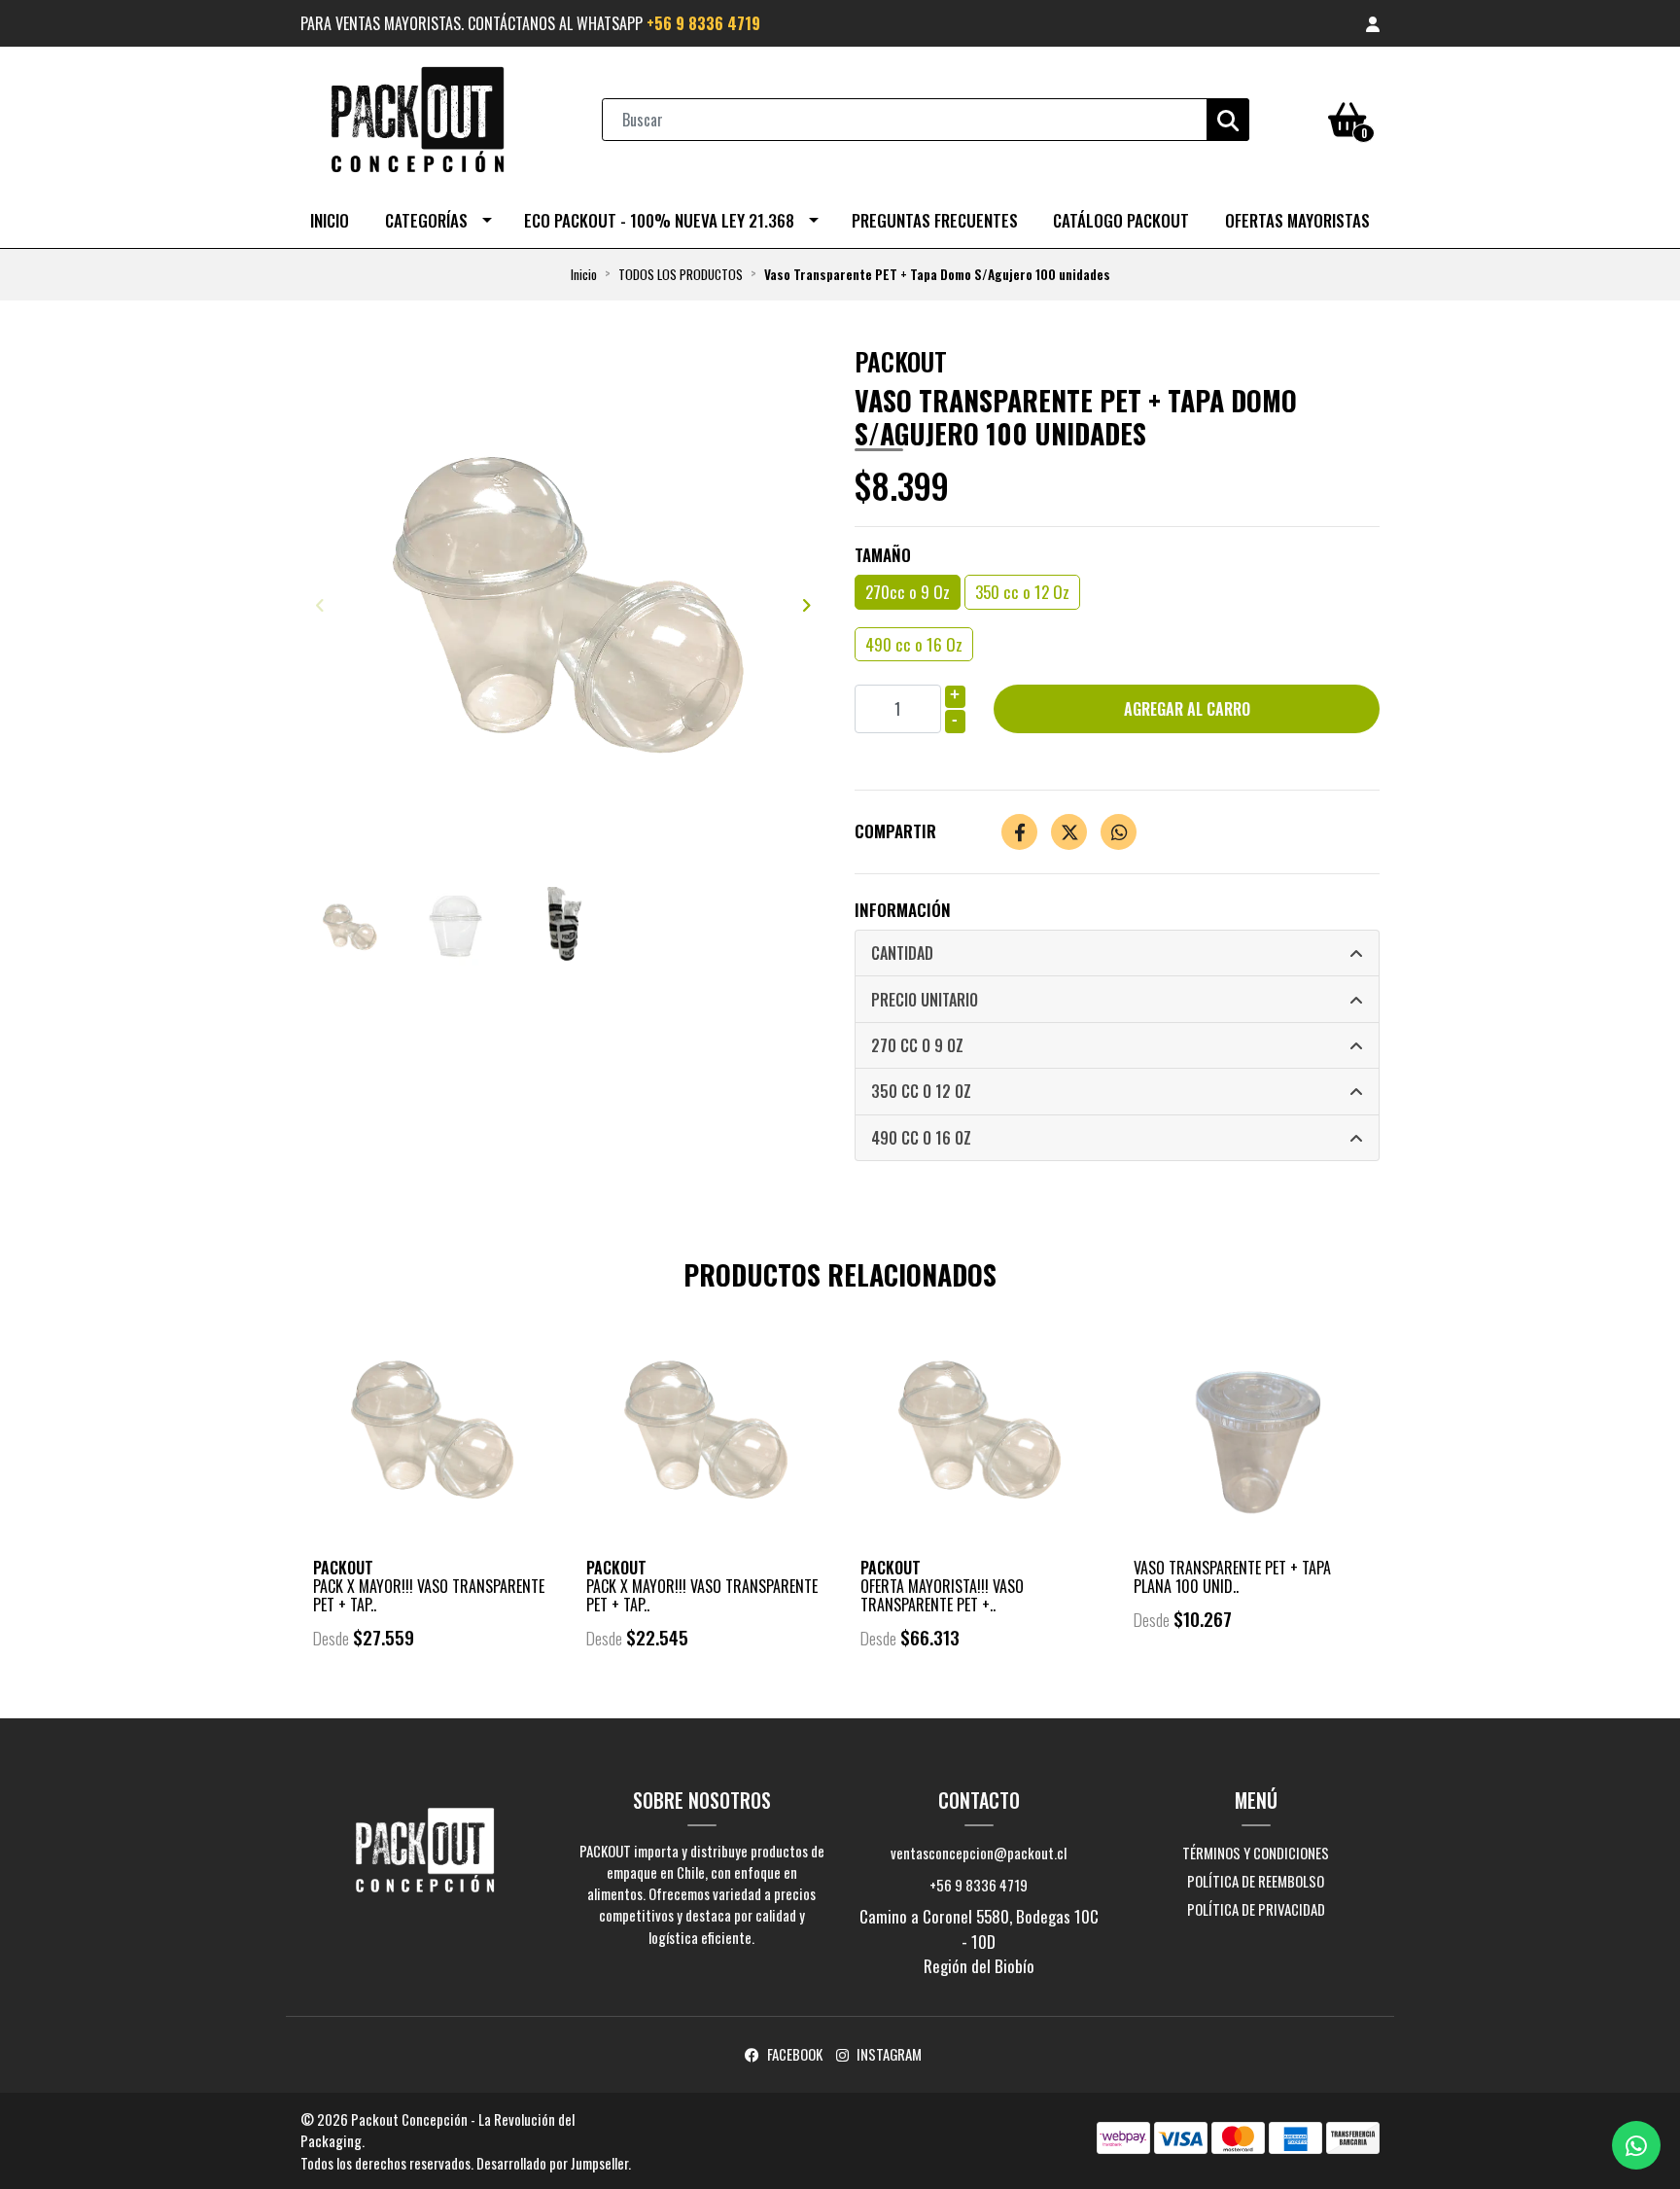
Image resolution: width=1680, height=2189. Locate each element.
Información (903, 910)
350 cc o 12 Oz (1022, 592)
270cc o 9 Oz (908, 592)
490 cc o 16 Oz (914, 644)
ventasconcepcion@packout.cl (979, 1853)
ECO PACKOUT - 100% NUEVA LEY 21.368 (659, 220)
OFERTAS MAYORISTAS (1297, 220)
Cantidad (902, 953)
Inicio (330, 220)
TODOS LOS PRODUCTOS (681, 274)
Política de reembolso (1256, 1881)
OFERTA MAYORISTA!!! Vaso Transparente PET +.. (942, 1595)
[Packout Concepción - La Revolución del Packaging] (417, 117)
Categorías (426, 220)
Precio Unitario (925, 1000)
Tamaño (883, 555)
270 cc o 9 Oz (917, 1045)
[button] (1373, 23)
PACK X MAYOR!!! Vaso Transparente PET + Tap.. (429, 1595)
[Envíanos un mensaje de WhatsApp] (1636, 2145)
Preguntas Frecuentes (935, 220)
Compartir (895, 831)
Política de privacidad (1256, 1909)
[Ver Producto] (430, 1692)
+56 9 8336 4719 (703, 23)
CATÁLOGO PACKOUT (1121, 220)
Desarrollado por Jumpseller (552, 2163)
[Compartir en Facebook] (1019, 832)
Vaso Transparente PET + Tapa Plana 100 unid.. (1232, 1577)
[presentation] (320, 604)
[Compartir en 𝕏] (1069, 832)
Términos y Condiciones (1256, 1853)
